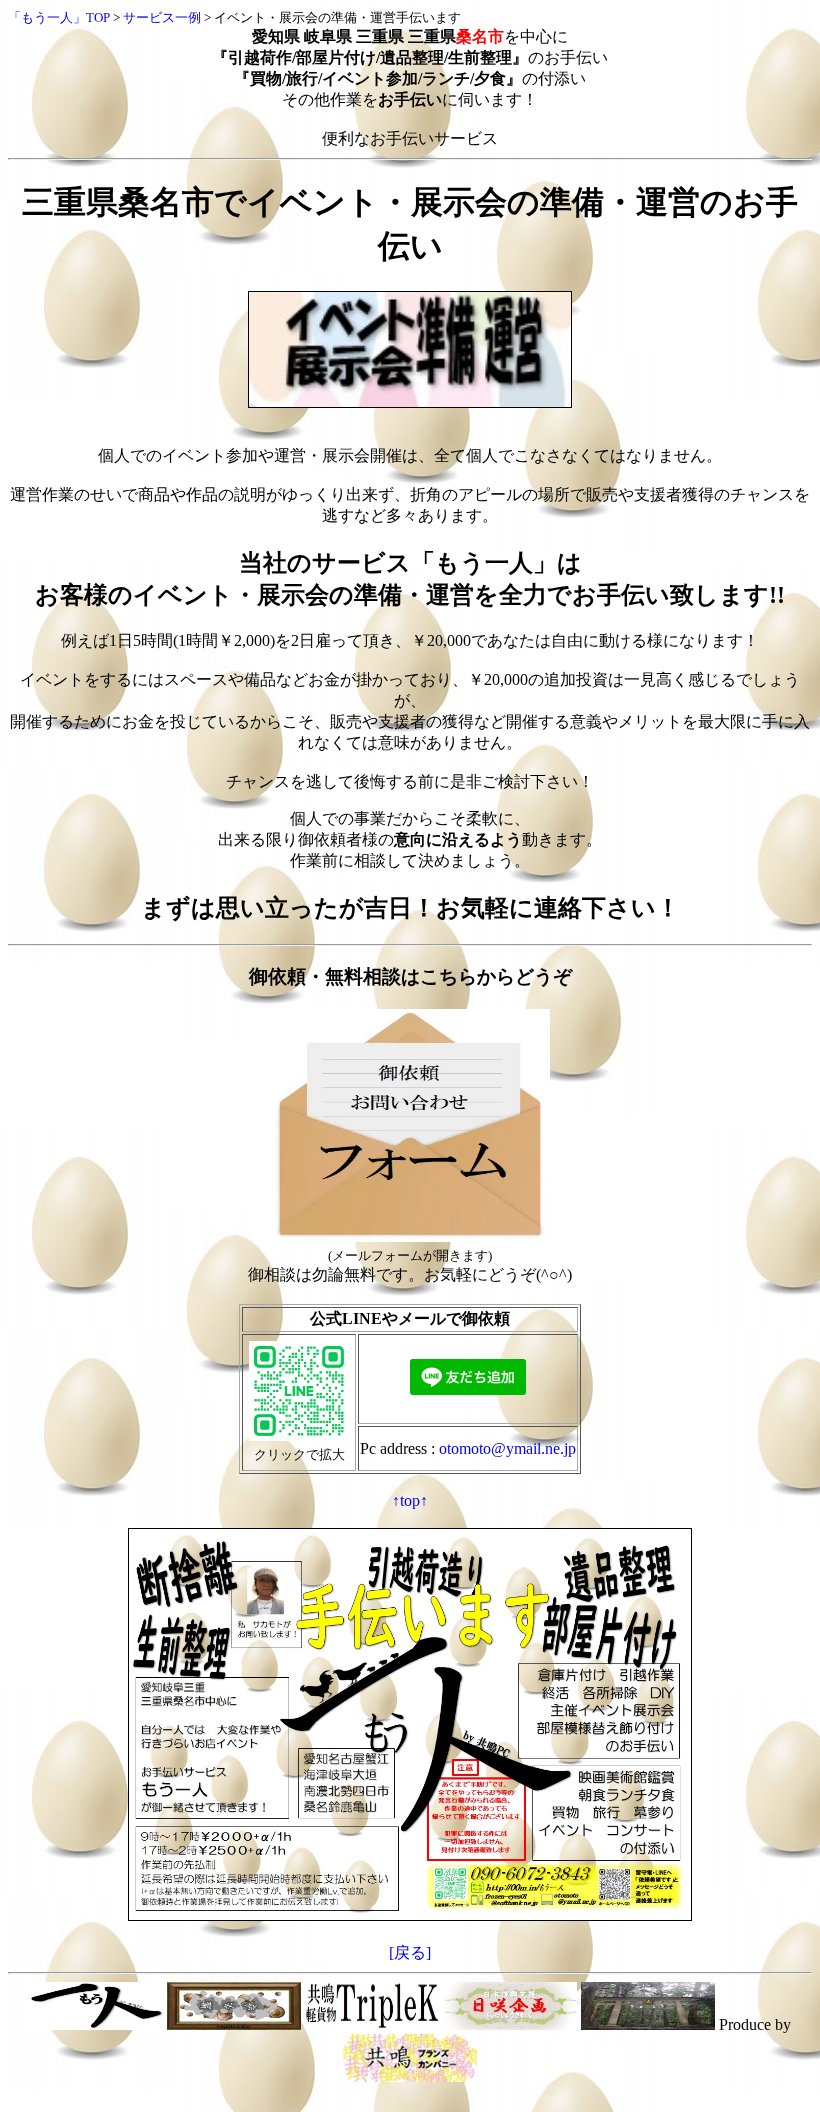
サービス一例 (162, 17)
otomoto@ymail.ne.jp (507, 1448)
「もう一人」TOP (59, 17)
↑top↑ (410, 1500)
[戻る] (410, 1952)
